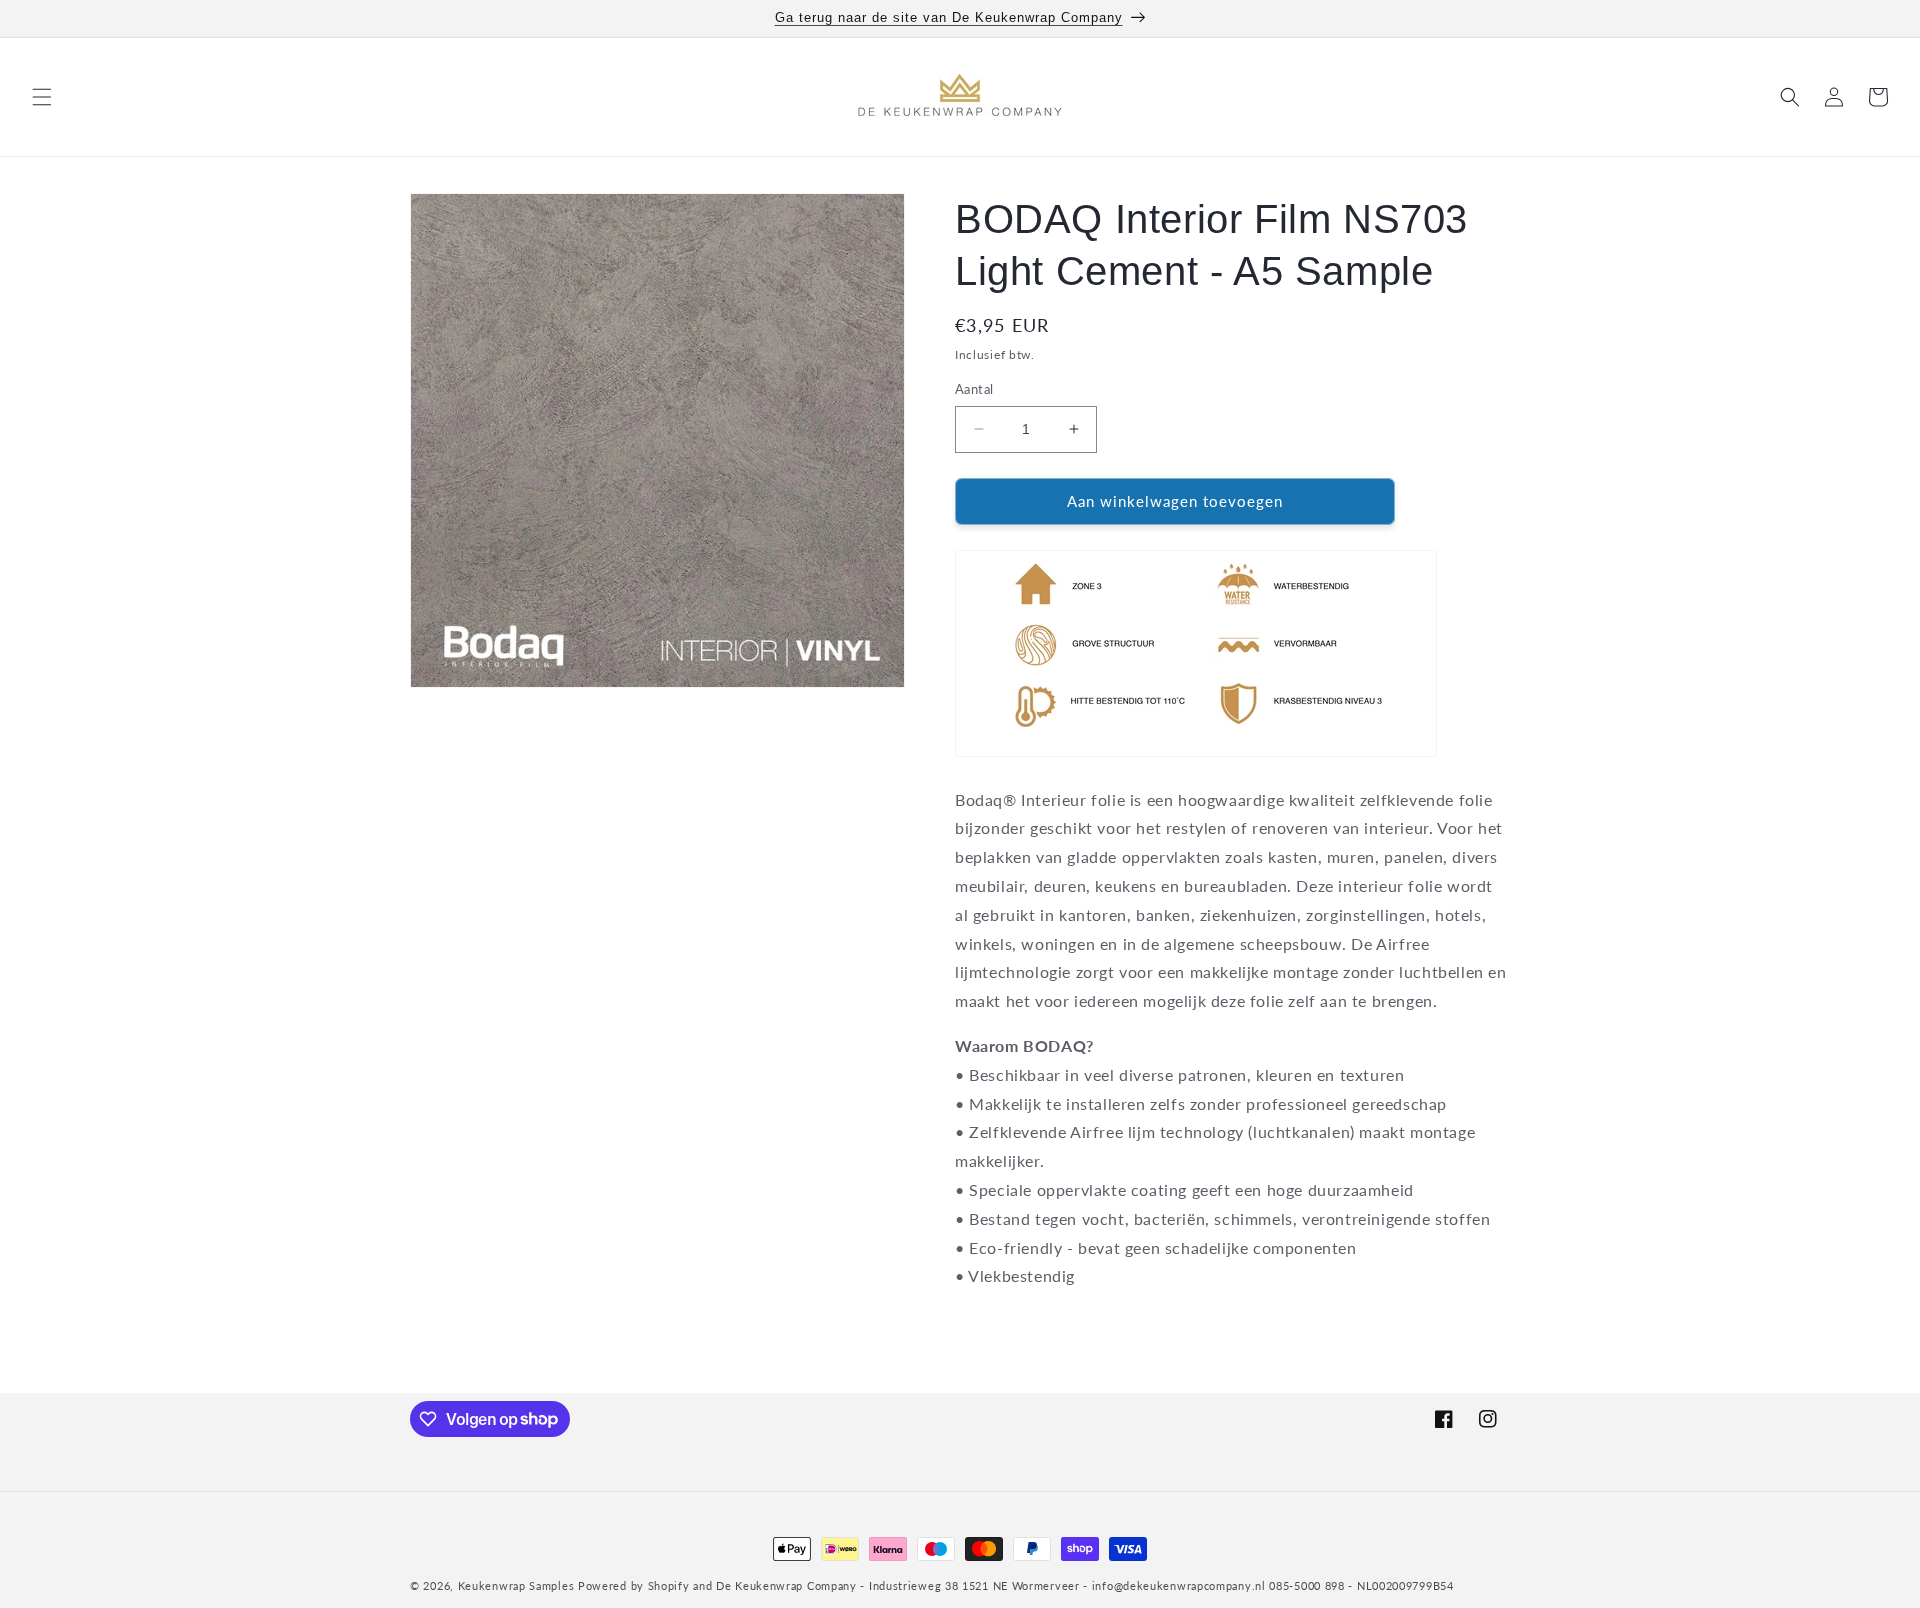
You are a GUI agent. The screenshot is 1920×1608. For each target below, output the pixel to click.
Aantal (974, 389)
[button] (42, 97)
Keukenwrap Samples (516, 1585)
